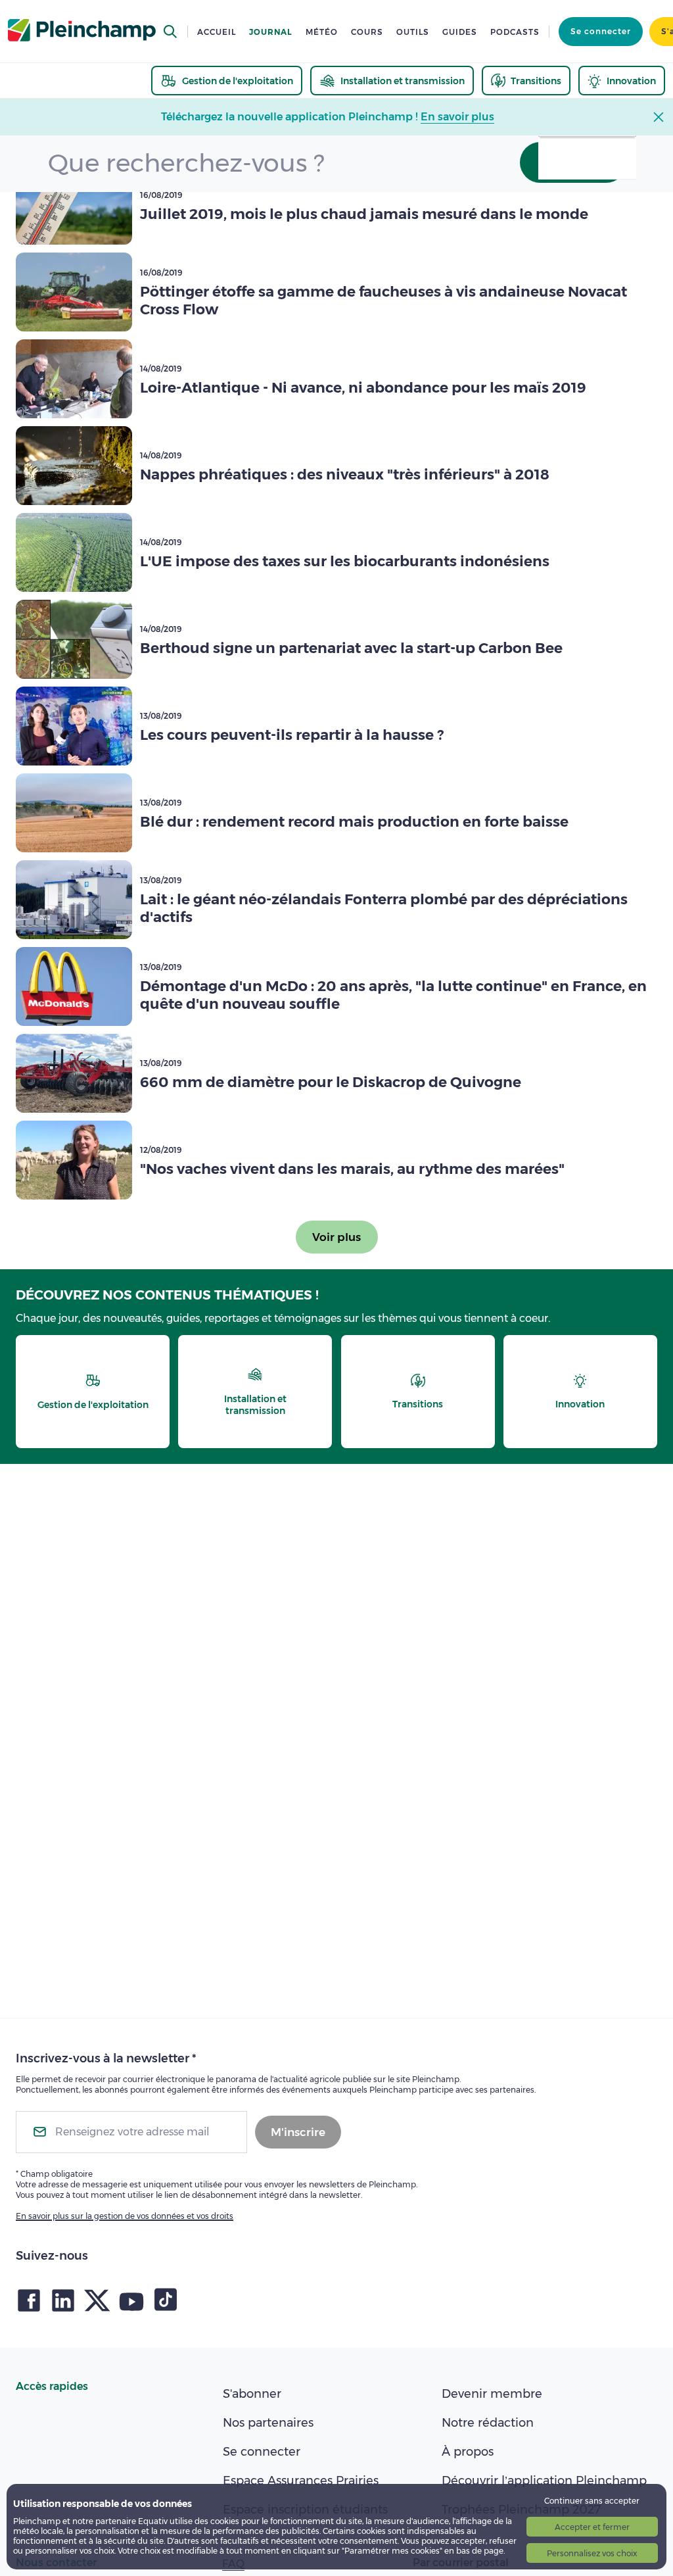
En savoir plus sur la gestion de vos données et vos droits (125, 2216)
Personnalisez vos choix (592, 2553)
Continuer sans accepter (592, 2501)
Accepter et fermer (592, 2527)
